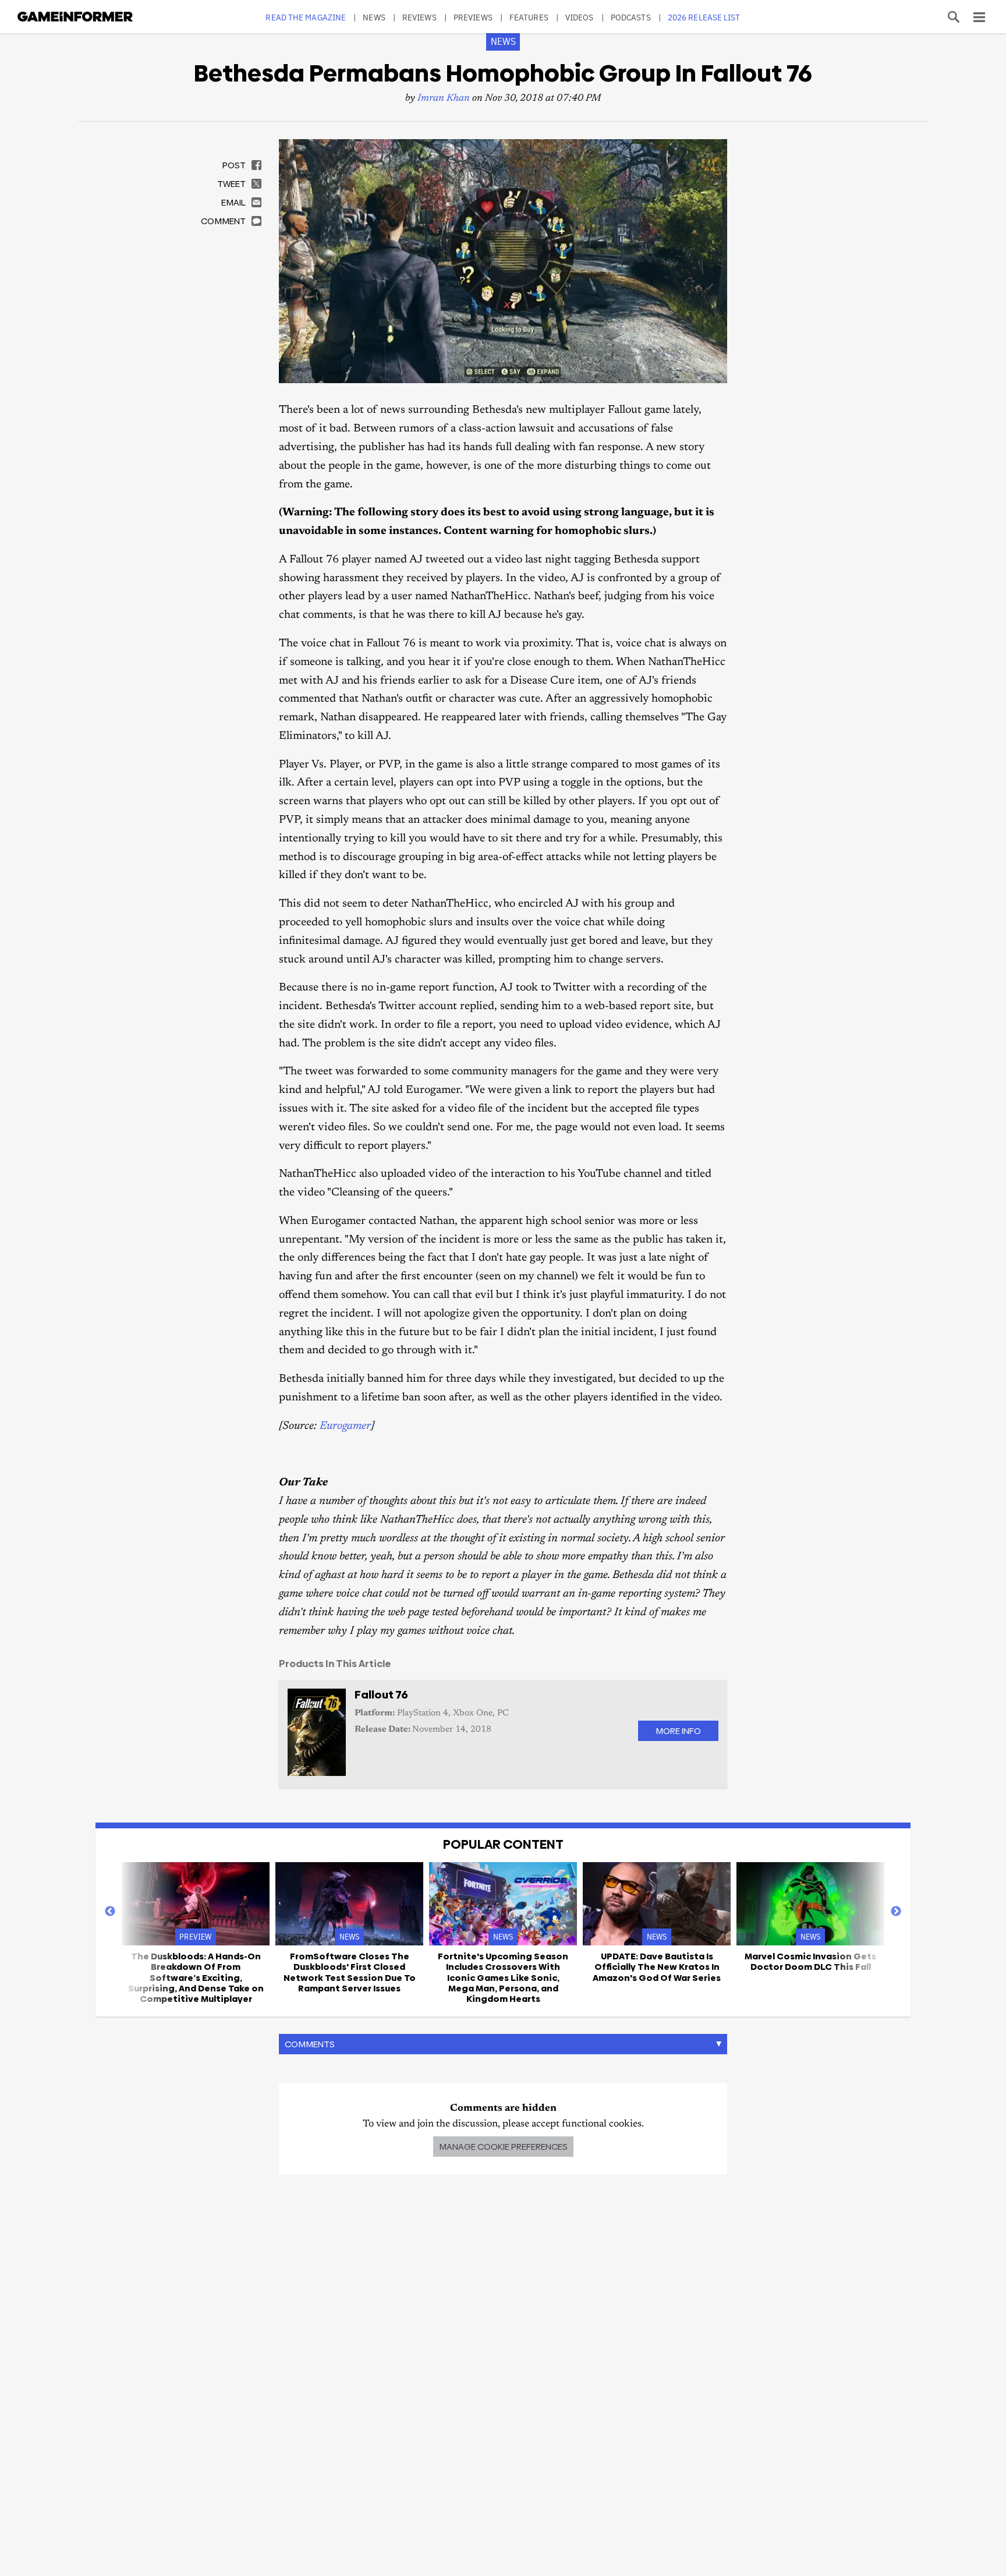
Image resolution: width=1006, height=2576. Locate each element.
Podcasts (631, 17)
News (374, 17)
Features (529, 17)
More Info (678, 1731)
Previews (473, 17)
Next (896, 1912)
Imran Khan (444, 99)
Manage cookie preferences (503, 2147)
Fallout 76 (381, 1695)
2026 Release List (704, 17)
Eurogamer (345, 1426)
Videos (580, 17)
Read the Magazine (306, 17)
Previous (110, 1912)
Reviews (419, 17)
